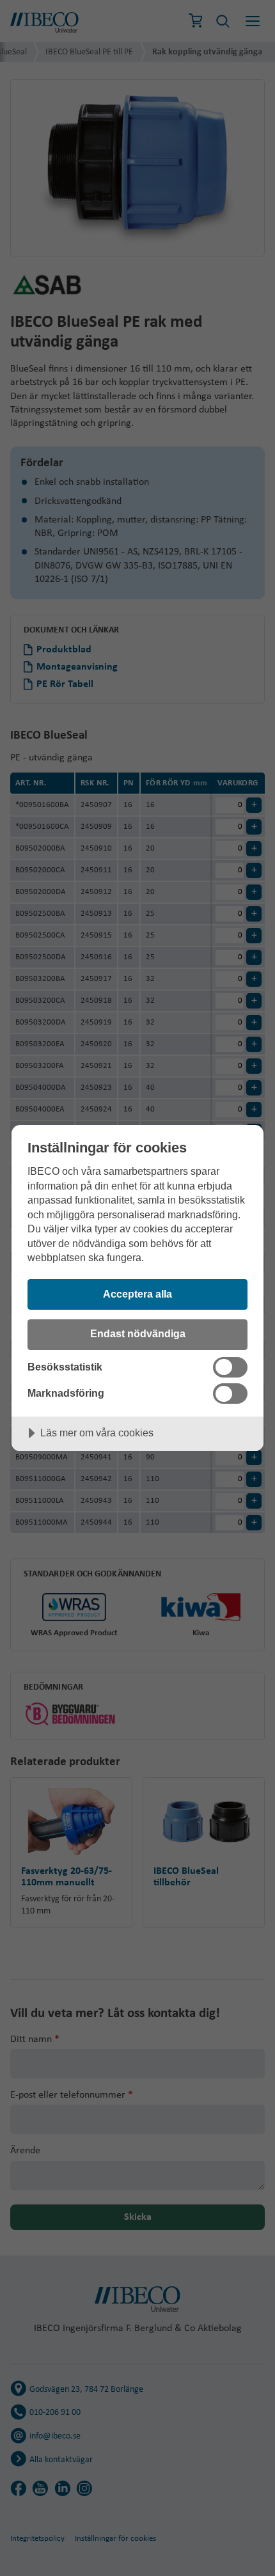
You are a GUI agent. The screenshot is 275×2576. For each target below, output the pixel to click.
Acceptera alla (137, 1294)
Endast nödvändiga (138, 1333)
